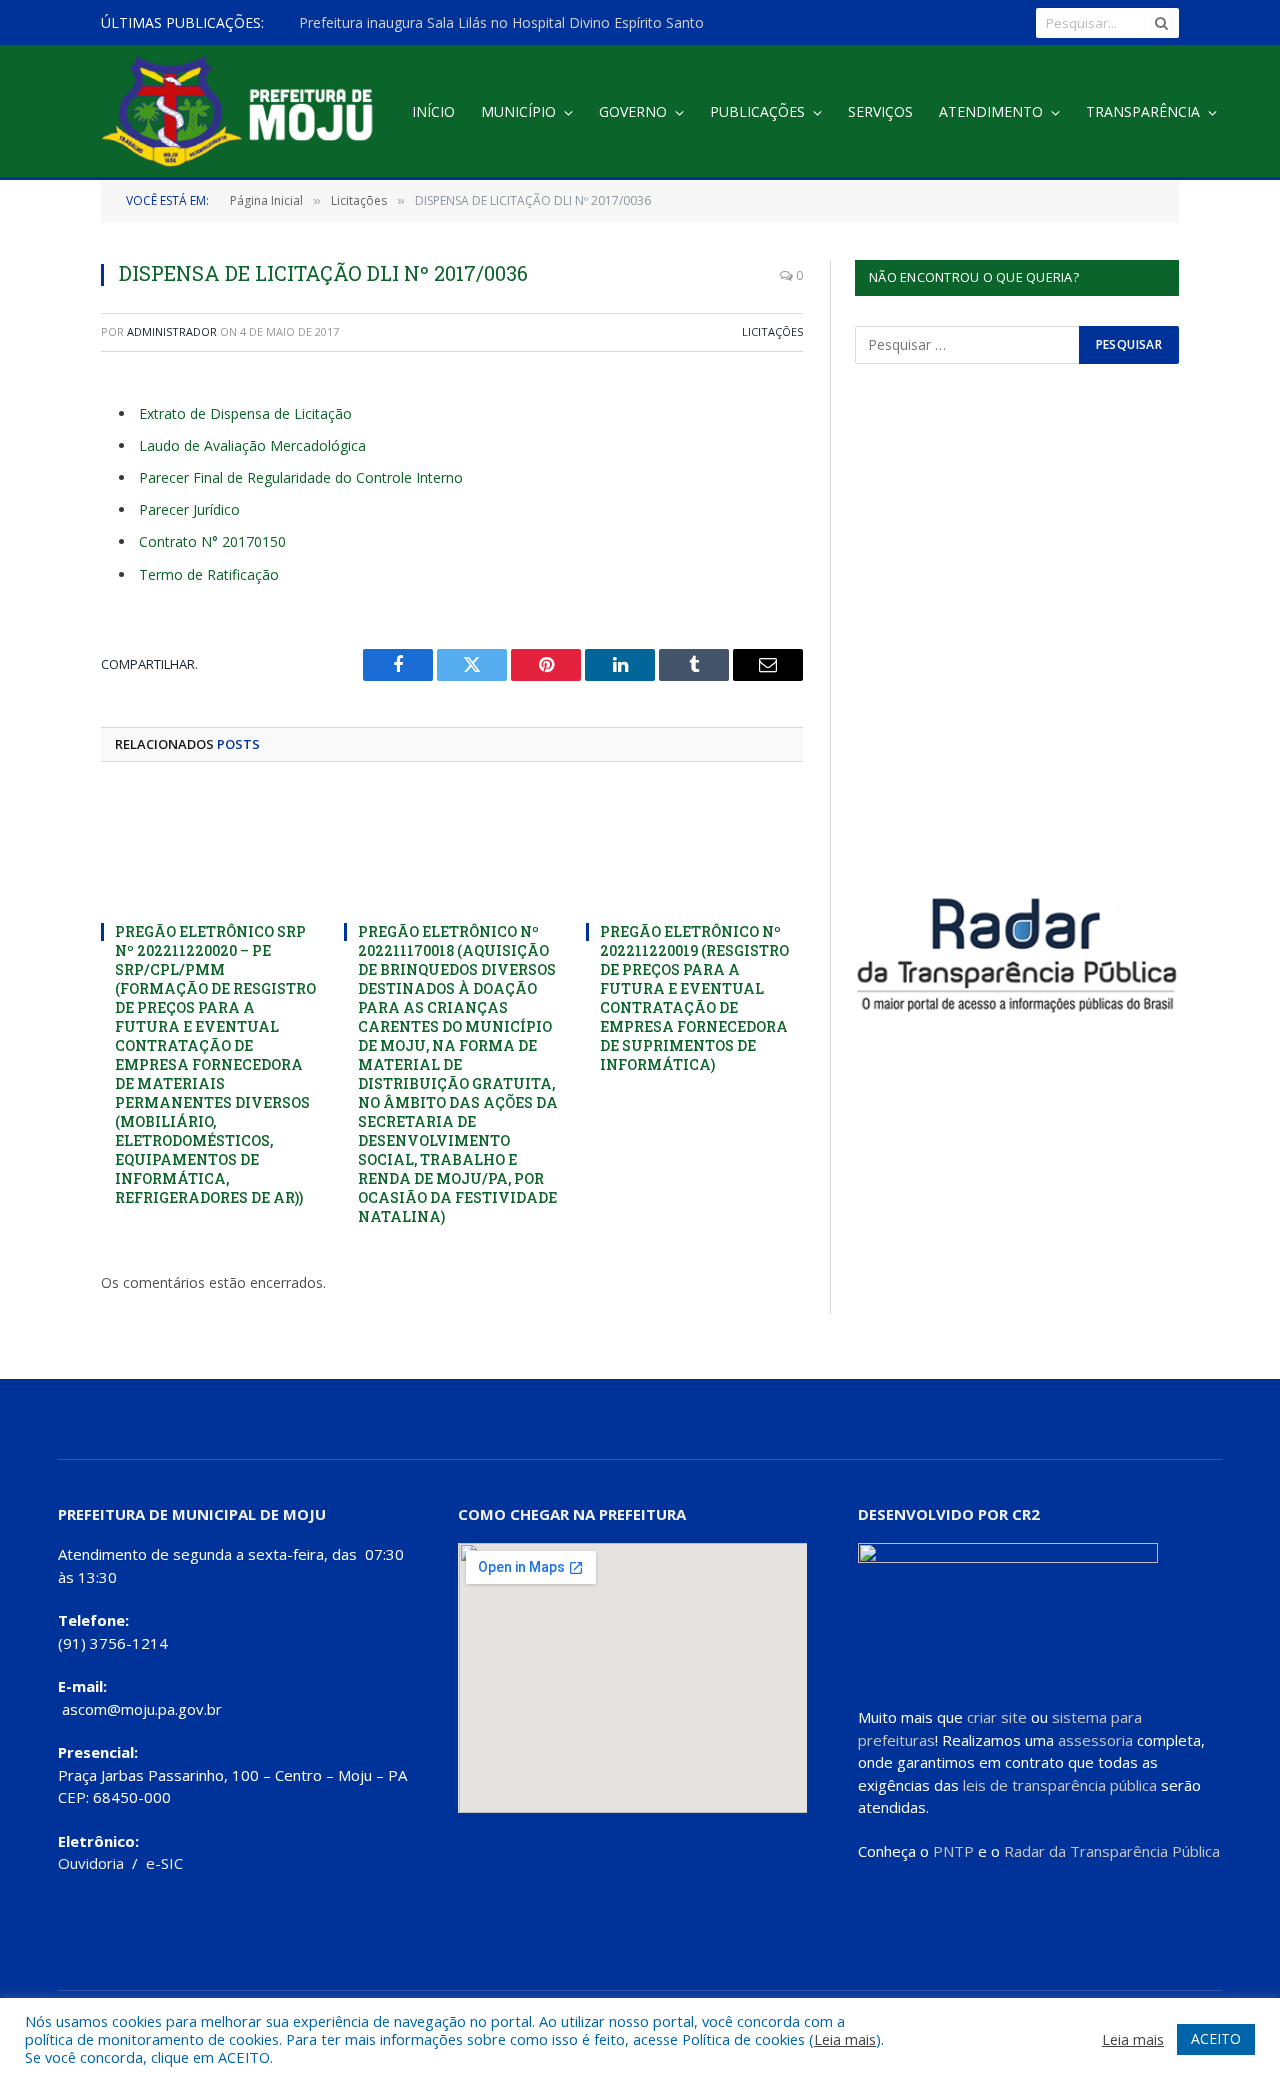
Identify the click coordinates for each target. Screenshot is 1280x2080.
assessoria (1095, 1740)
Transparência (1143, 111)
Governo (633, 111)
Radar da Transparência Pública (1112, 1851)
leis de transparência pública (1060, 1785)
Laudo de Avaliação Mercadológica (252, 445)
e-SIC (164, 1863)
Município (518, 111)
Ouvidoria (91, 1863)
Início (433, 111)
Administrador (172, 331)
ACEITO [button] (1216, 2038)
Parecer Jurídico (189, 509)
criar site (997, 1717)
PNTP (953, 1851)
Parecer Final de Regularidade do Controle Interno (301, 477)
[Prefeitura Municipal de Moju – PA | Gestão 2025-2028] (242, 112)
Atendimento (991, 111)
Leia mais (845, 2039)
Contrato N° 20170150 (212, 541)
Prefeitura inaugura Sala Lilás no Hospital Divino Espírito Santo (501, 23)
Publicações (757, 111)
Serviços (880, 111)
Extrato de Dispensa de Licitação (245, 413)
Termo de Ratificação (209, 574)
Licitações (772, 331)
